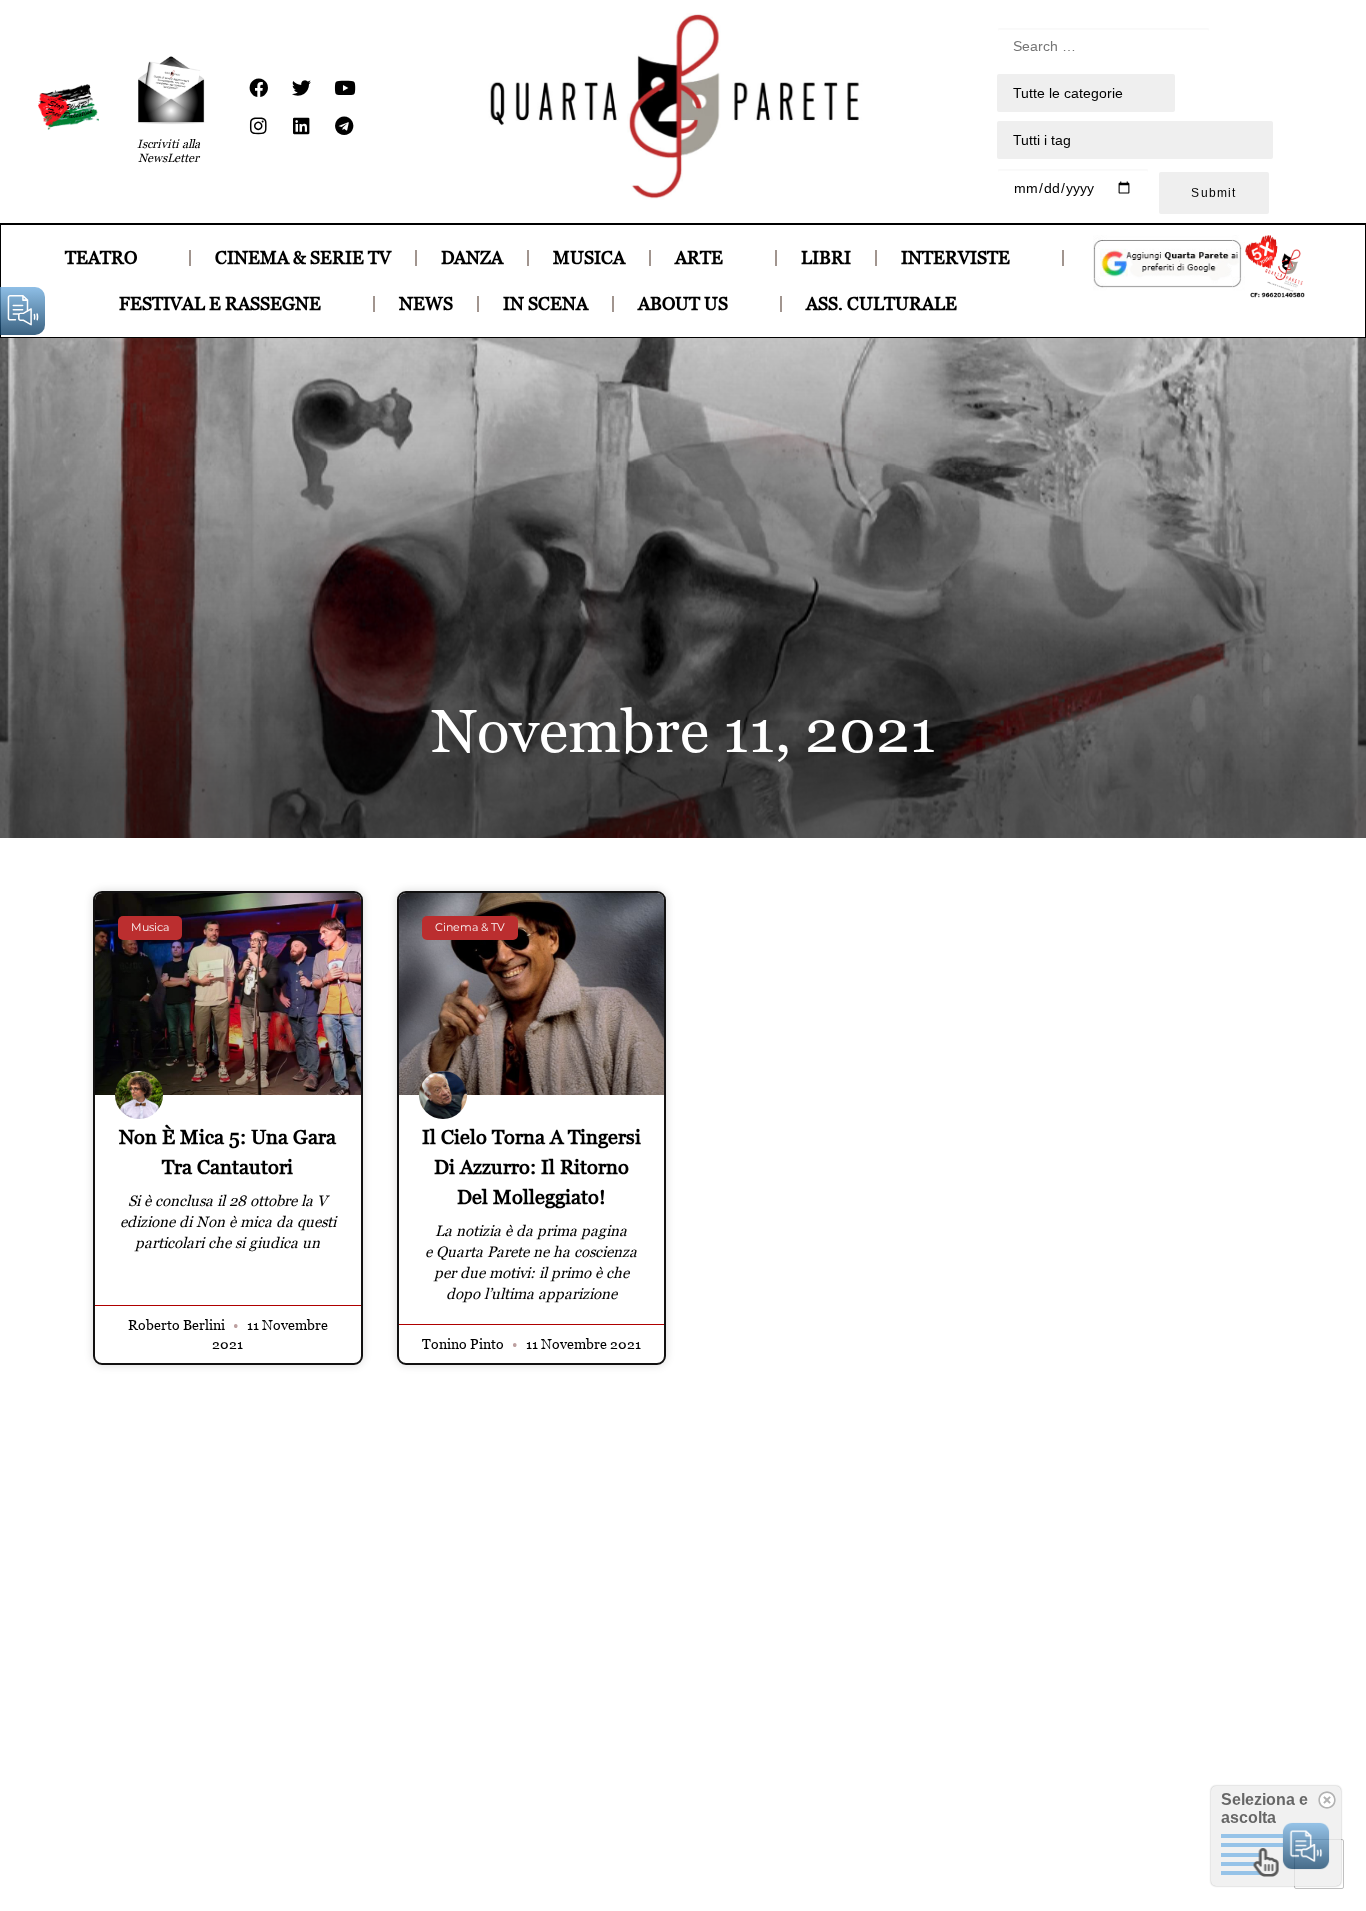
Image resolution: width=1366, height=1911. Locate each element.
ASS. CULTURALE (881, 303)
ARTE (699, 257)
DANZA (472, 257)
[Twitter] (301, 88)
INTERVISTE (955, 257)
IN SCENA (545, 303)
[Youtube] (344, 88)
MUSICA (589, 257)
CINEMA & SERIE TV (303, 257)
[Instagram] (258, 126)
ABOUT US (683, 303)
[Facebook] (258, 88)
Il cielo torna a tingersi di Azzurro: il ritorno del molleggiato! (531, 1167)
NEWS (426, 303)
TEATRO (101, 257)
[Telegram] (344, 126)
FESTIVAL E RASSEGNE (220, 303)
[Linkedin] (301, 126)
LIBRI (826, 257)
